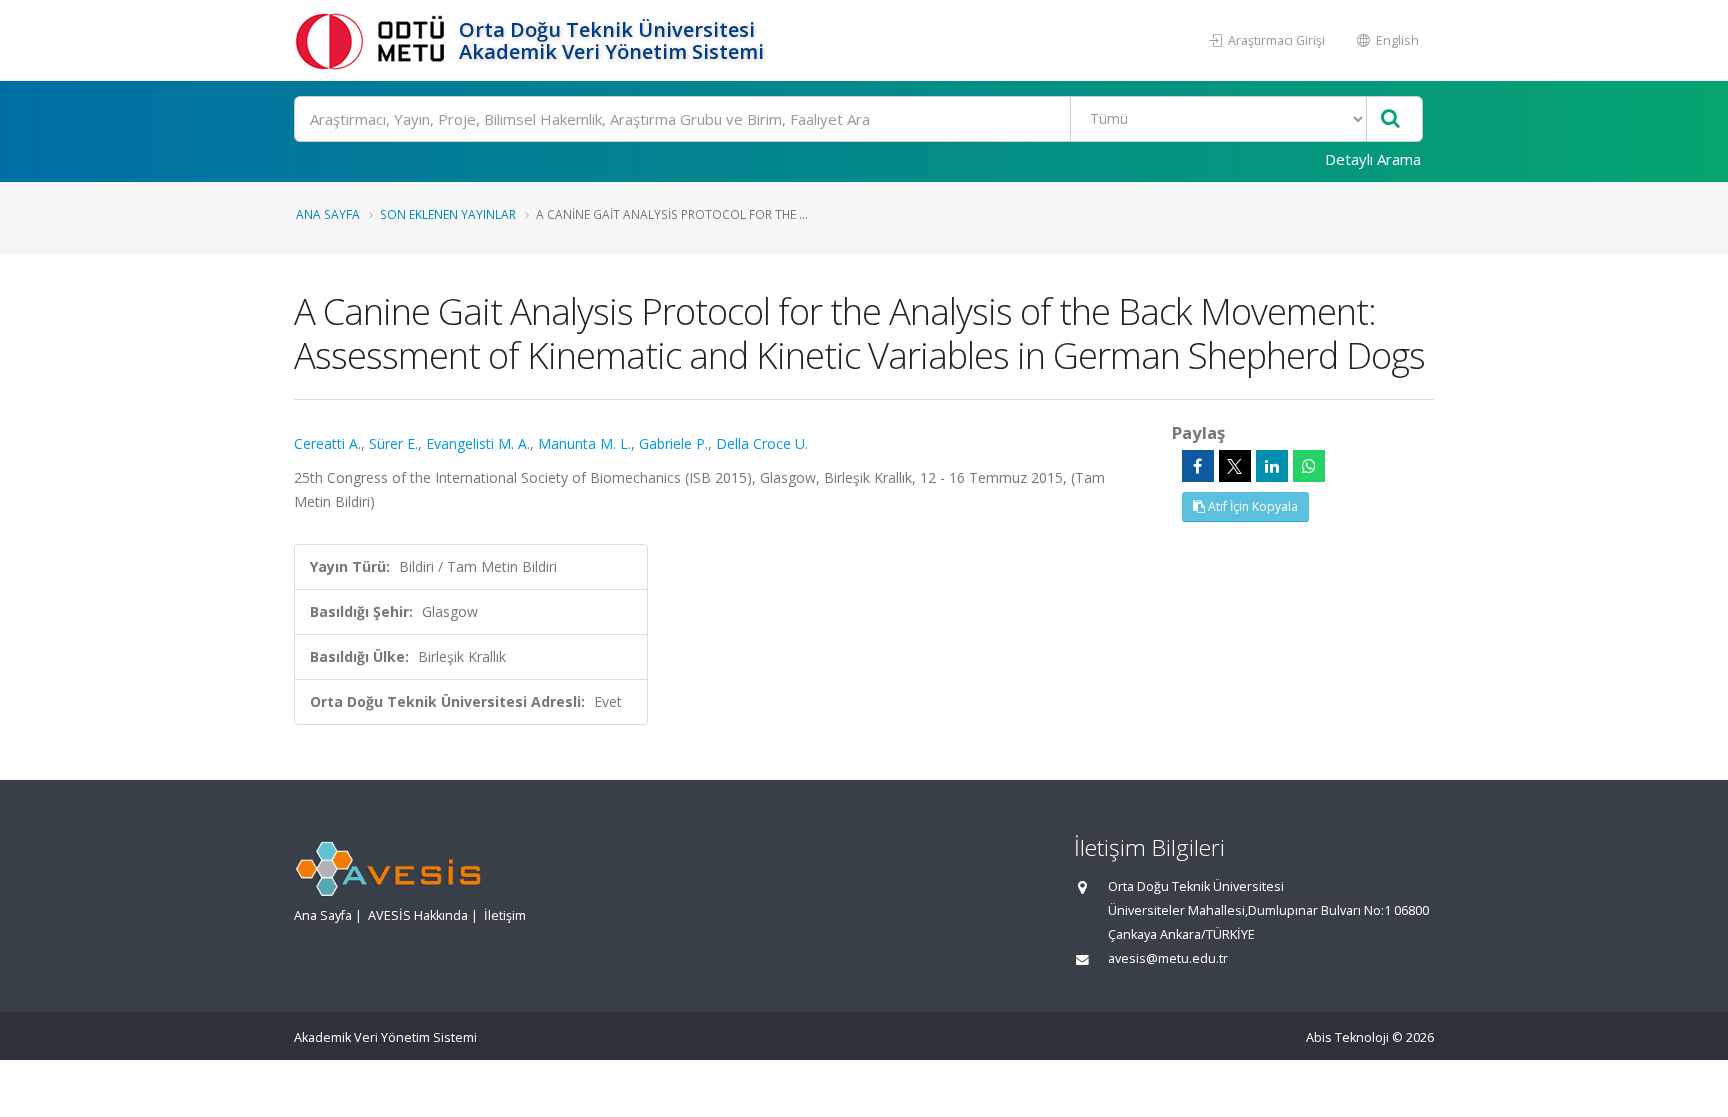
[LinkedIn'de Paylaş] (1272, 466)
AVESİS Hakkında (418, 915)
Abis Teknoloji (1347, 1037)
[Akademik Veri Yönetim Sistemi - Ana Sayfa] (374, 40)
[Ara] (1390, 119)
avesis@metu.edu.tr (1168, 958)
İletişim (505, 915)
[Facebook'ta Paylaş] (1198, 466)
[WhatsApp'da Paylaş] (1309, 466)
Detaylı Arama (1373, 159)
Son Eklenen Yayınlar (448, 214)
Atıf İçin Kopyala (1251, 506)
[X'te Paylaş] (1235, 466)
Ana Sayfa (328, 214)
